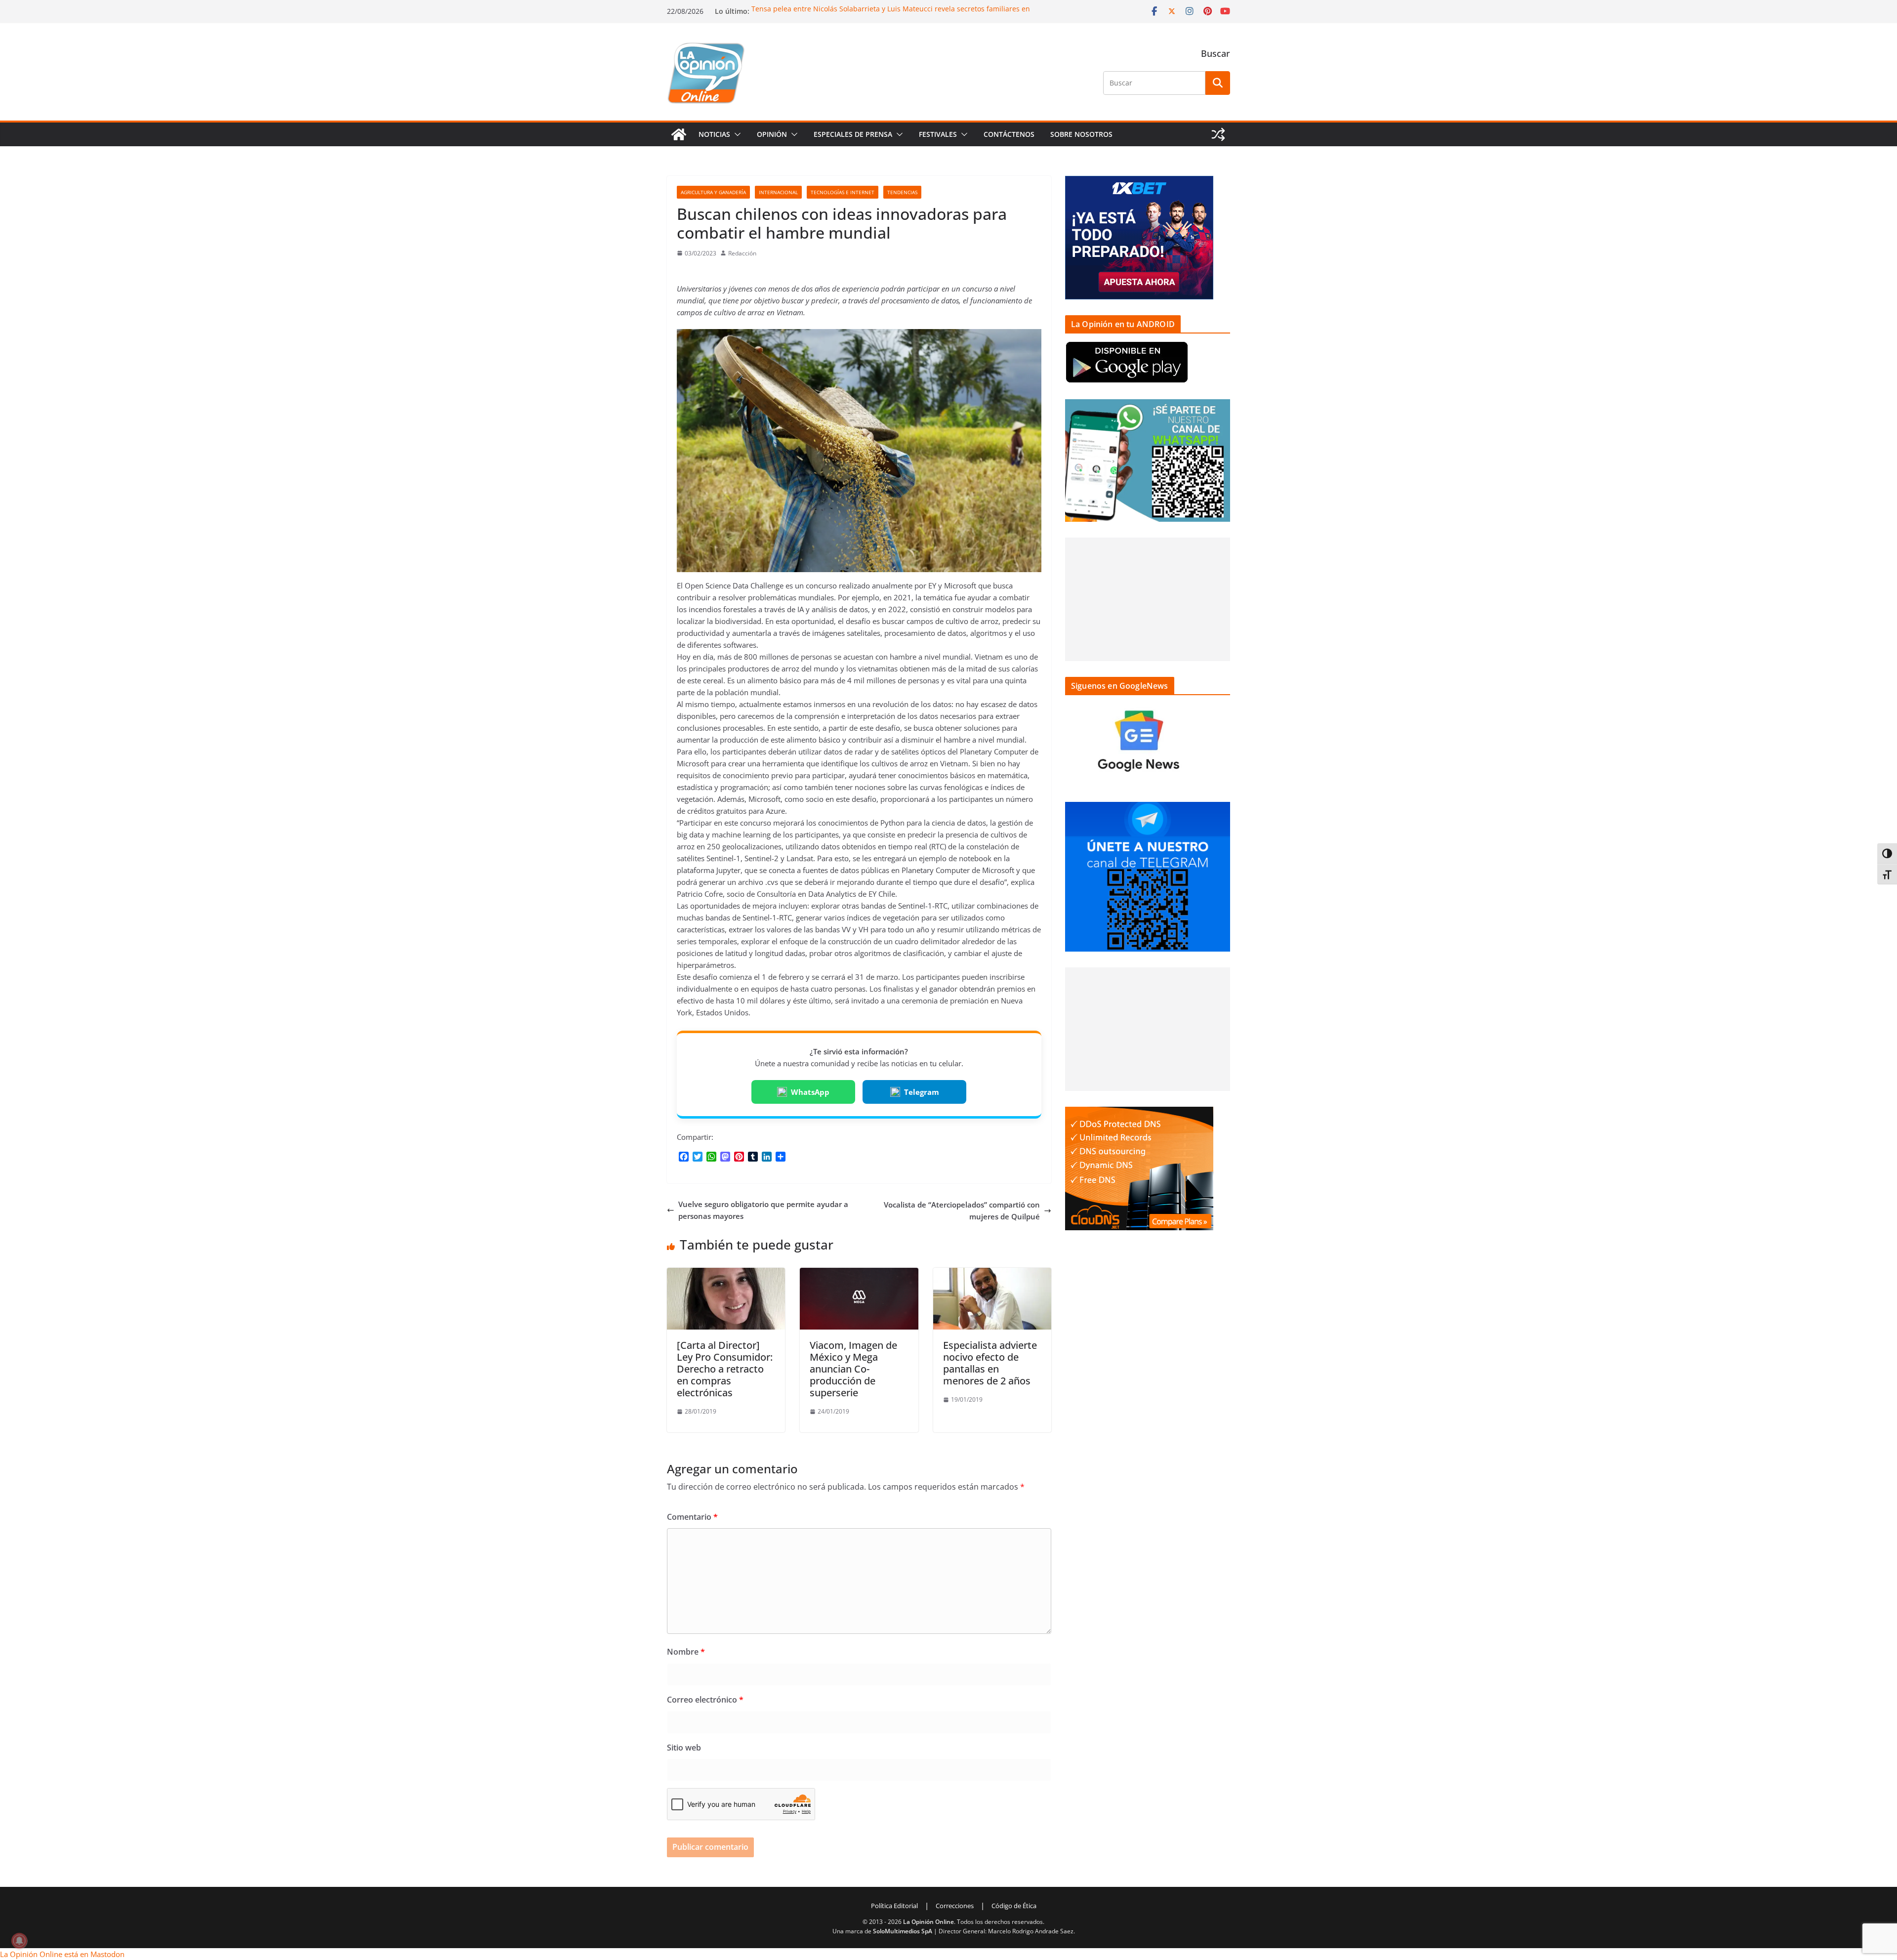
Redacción (742, 253)
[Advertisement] (1148, 599)
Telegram (922, 1092)
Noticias (714, 134)
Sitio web (684, 1748)
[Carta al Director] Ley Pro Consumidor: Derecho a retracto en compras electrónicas (725, 1369)
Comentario (692, 1517)
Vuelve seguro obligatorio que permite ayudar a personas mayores (763, 1210)
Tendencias (902, 192)
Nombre (686, 1652)
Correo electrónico (705, 1700)
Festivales (938, 134)
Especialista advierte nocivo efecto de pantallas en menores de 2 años (990, 1363)
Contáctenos (1009, 134)
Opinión (772, 134)
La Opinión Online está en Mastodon (62, 1954)
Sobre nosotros (1081, 134)
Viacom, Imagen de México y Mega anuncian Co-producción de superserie (853, 1369)
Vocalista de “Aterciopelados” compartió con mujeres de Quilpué (962, 1210)
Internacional (778, 192)
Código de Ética (1014, 1906)
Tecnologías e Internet (843, 192)
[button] (736, 134)
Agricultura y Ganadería (713, 192)
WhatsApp (810, 1092)
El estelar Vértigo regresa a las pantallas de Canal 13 (838, 9)
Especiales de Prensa (853, 134)
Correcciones (955, 1906)
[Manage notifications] (19, 1941)
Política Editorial (894, 1906)
